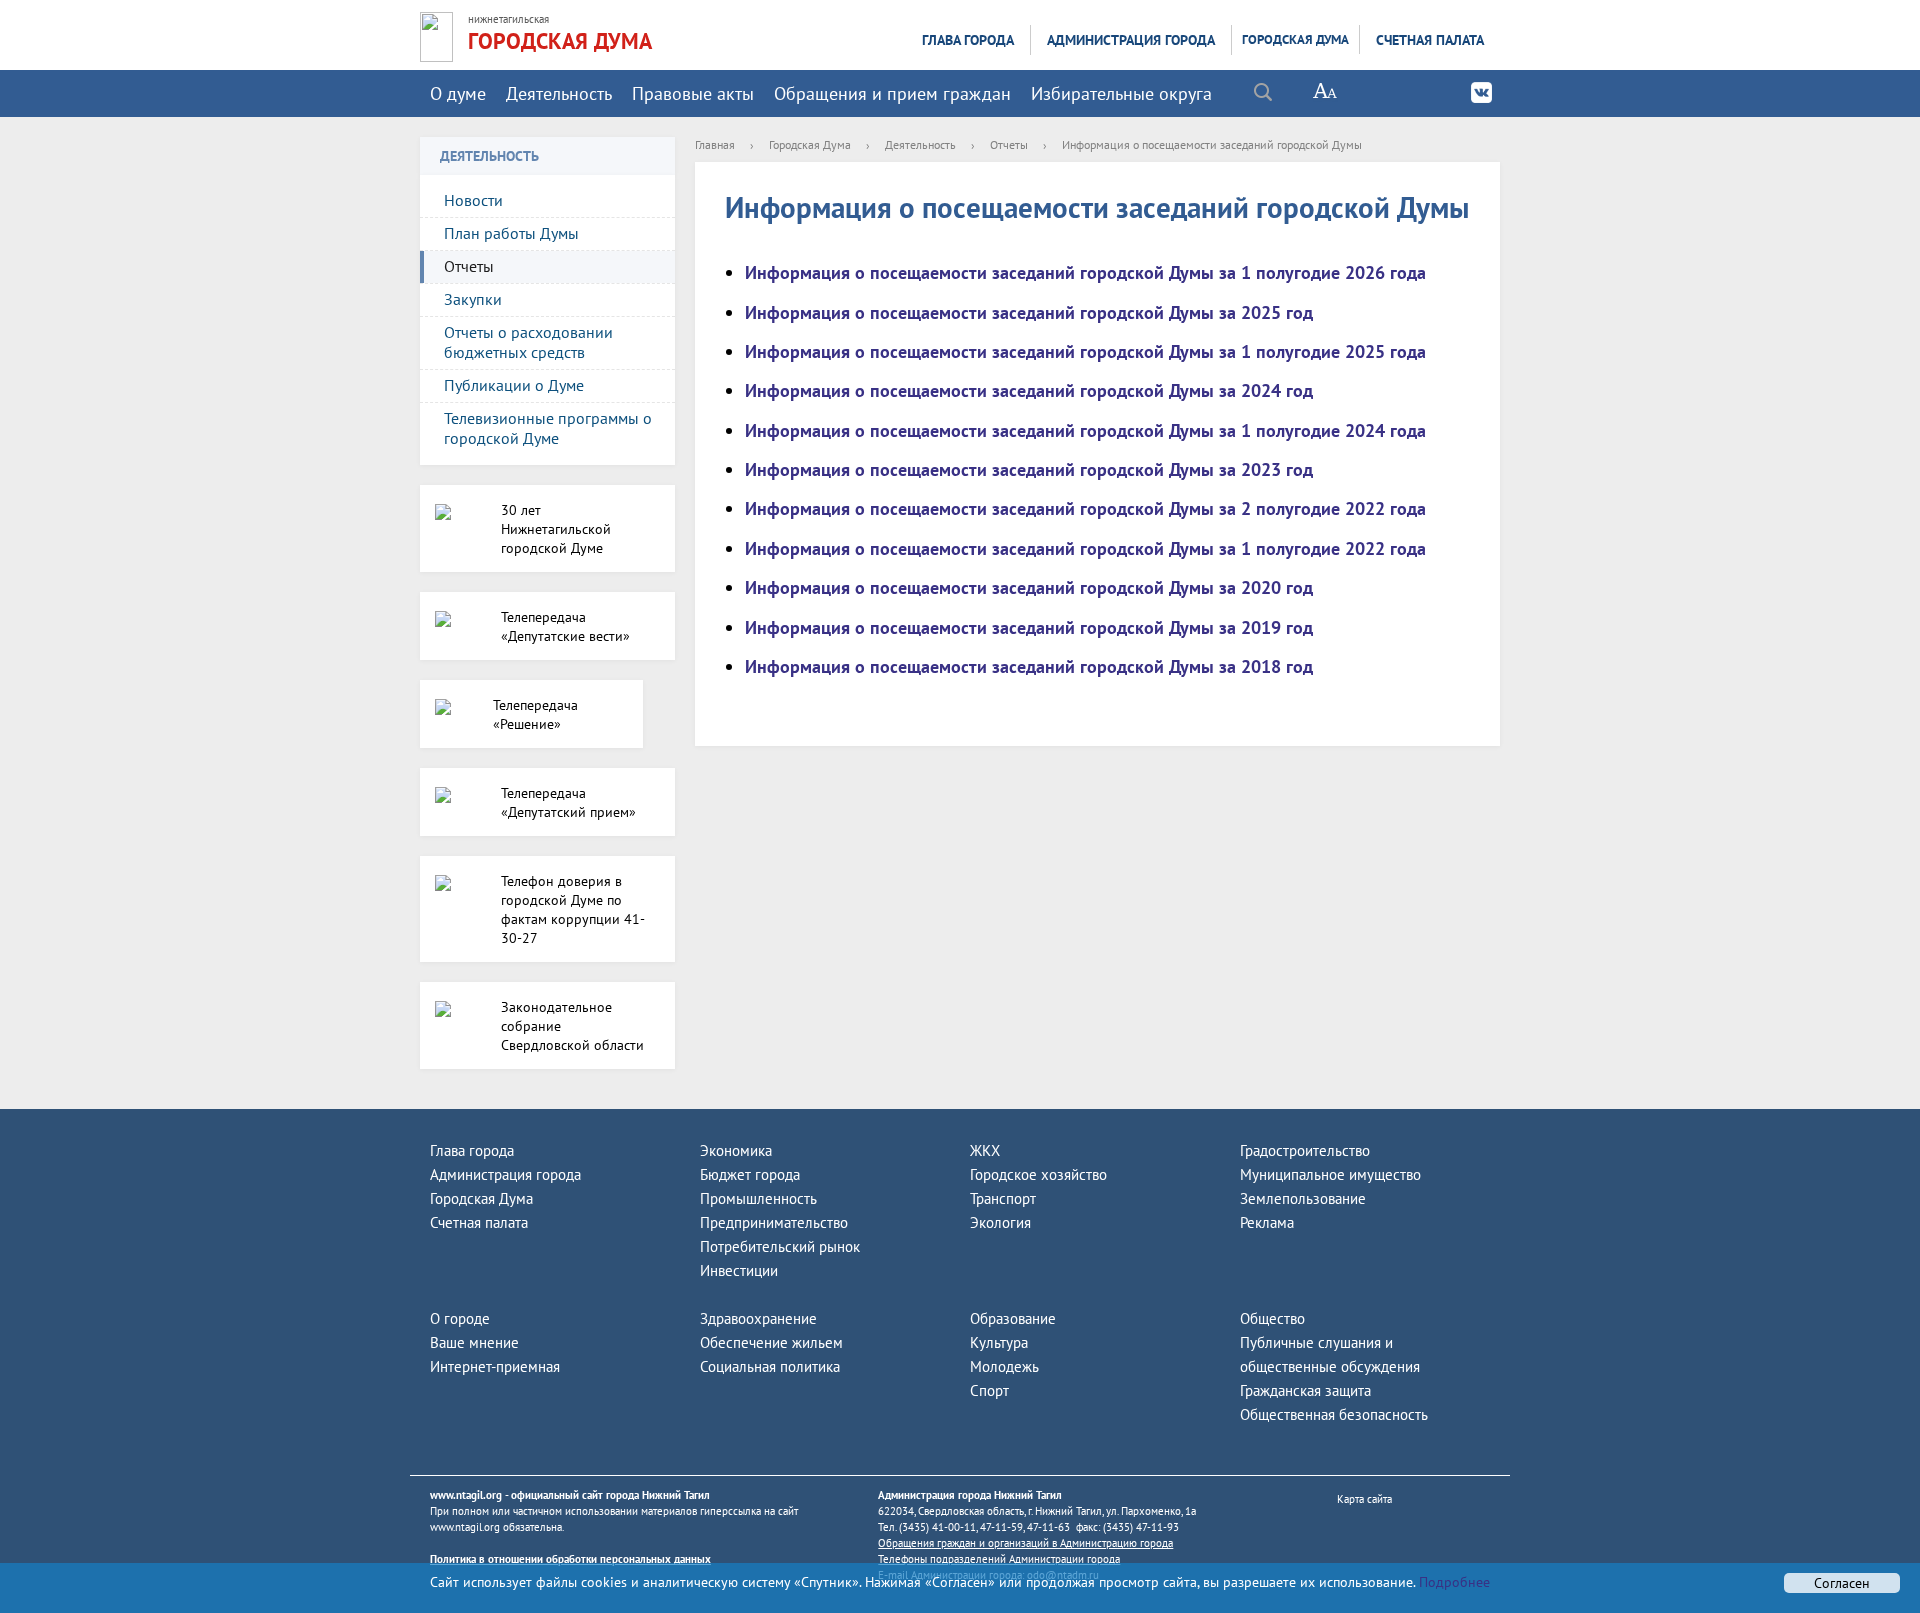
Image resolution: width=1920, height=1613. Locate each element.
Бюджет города (750, 1174)
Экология (1000, 1222)
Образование (1013, 1318)
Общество (1272, 1318)
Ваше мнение (474, 1342)
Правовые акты (693, 93)
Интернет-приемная (495, 1366)
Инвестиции (739, 1270)
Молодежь (1004, 1366)
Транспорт (1003, 1198)
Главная (715, 144)
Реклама (1267, 1222)
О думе (458, 93)
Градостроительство (1305, 1150)
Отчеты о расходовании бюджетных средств (528, 342)
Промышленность (758, 1198)
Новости (473, 200)
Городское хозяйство (1038, 1174)
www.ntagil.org (466, 1495)
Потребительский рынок (780, 1246)
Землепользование (1303, 1198)
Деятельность (559, 93)
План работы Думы (511, 233)
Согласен (1842, 1583)
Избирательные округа (1121, 93)
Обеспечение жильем (771, 1342)
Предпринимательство (774, 1222)
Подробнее (1452, 1582)
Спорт (989, 1390)
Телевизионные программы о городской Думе (548, 428)
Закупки (473, 299)
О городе (460, 1318)
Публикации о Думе (514, 385)
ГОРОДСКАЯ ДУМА (560, 41)
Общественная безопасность (1334, 1414)
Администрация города (1131, 40)
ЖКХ (985, 1150)
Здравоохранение (758, 1318)
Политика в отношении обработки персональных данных (570, 1559)
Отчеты (469, 266)
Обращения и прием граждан (892, 93)
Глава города (968, 40)
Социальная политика (770, 1366)
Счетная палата (1430, 40)
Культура (999, 1342)
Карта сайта (1364, 1499)
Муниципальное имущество (1330, 1174)
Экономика (736, 1150)
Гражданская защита (1305, 1390)
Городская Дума (1295, 39)
